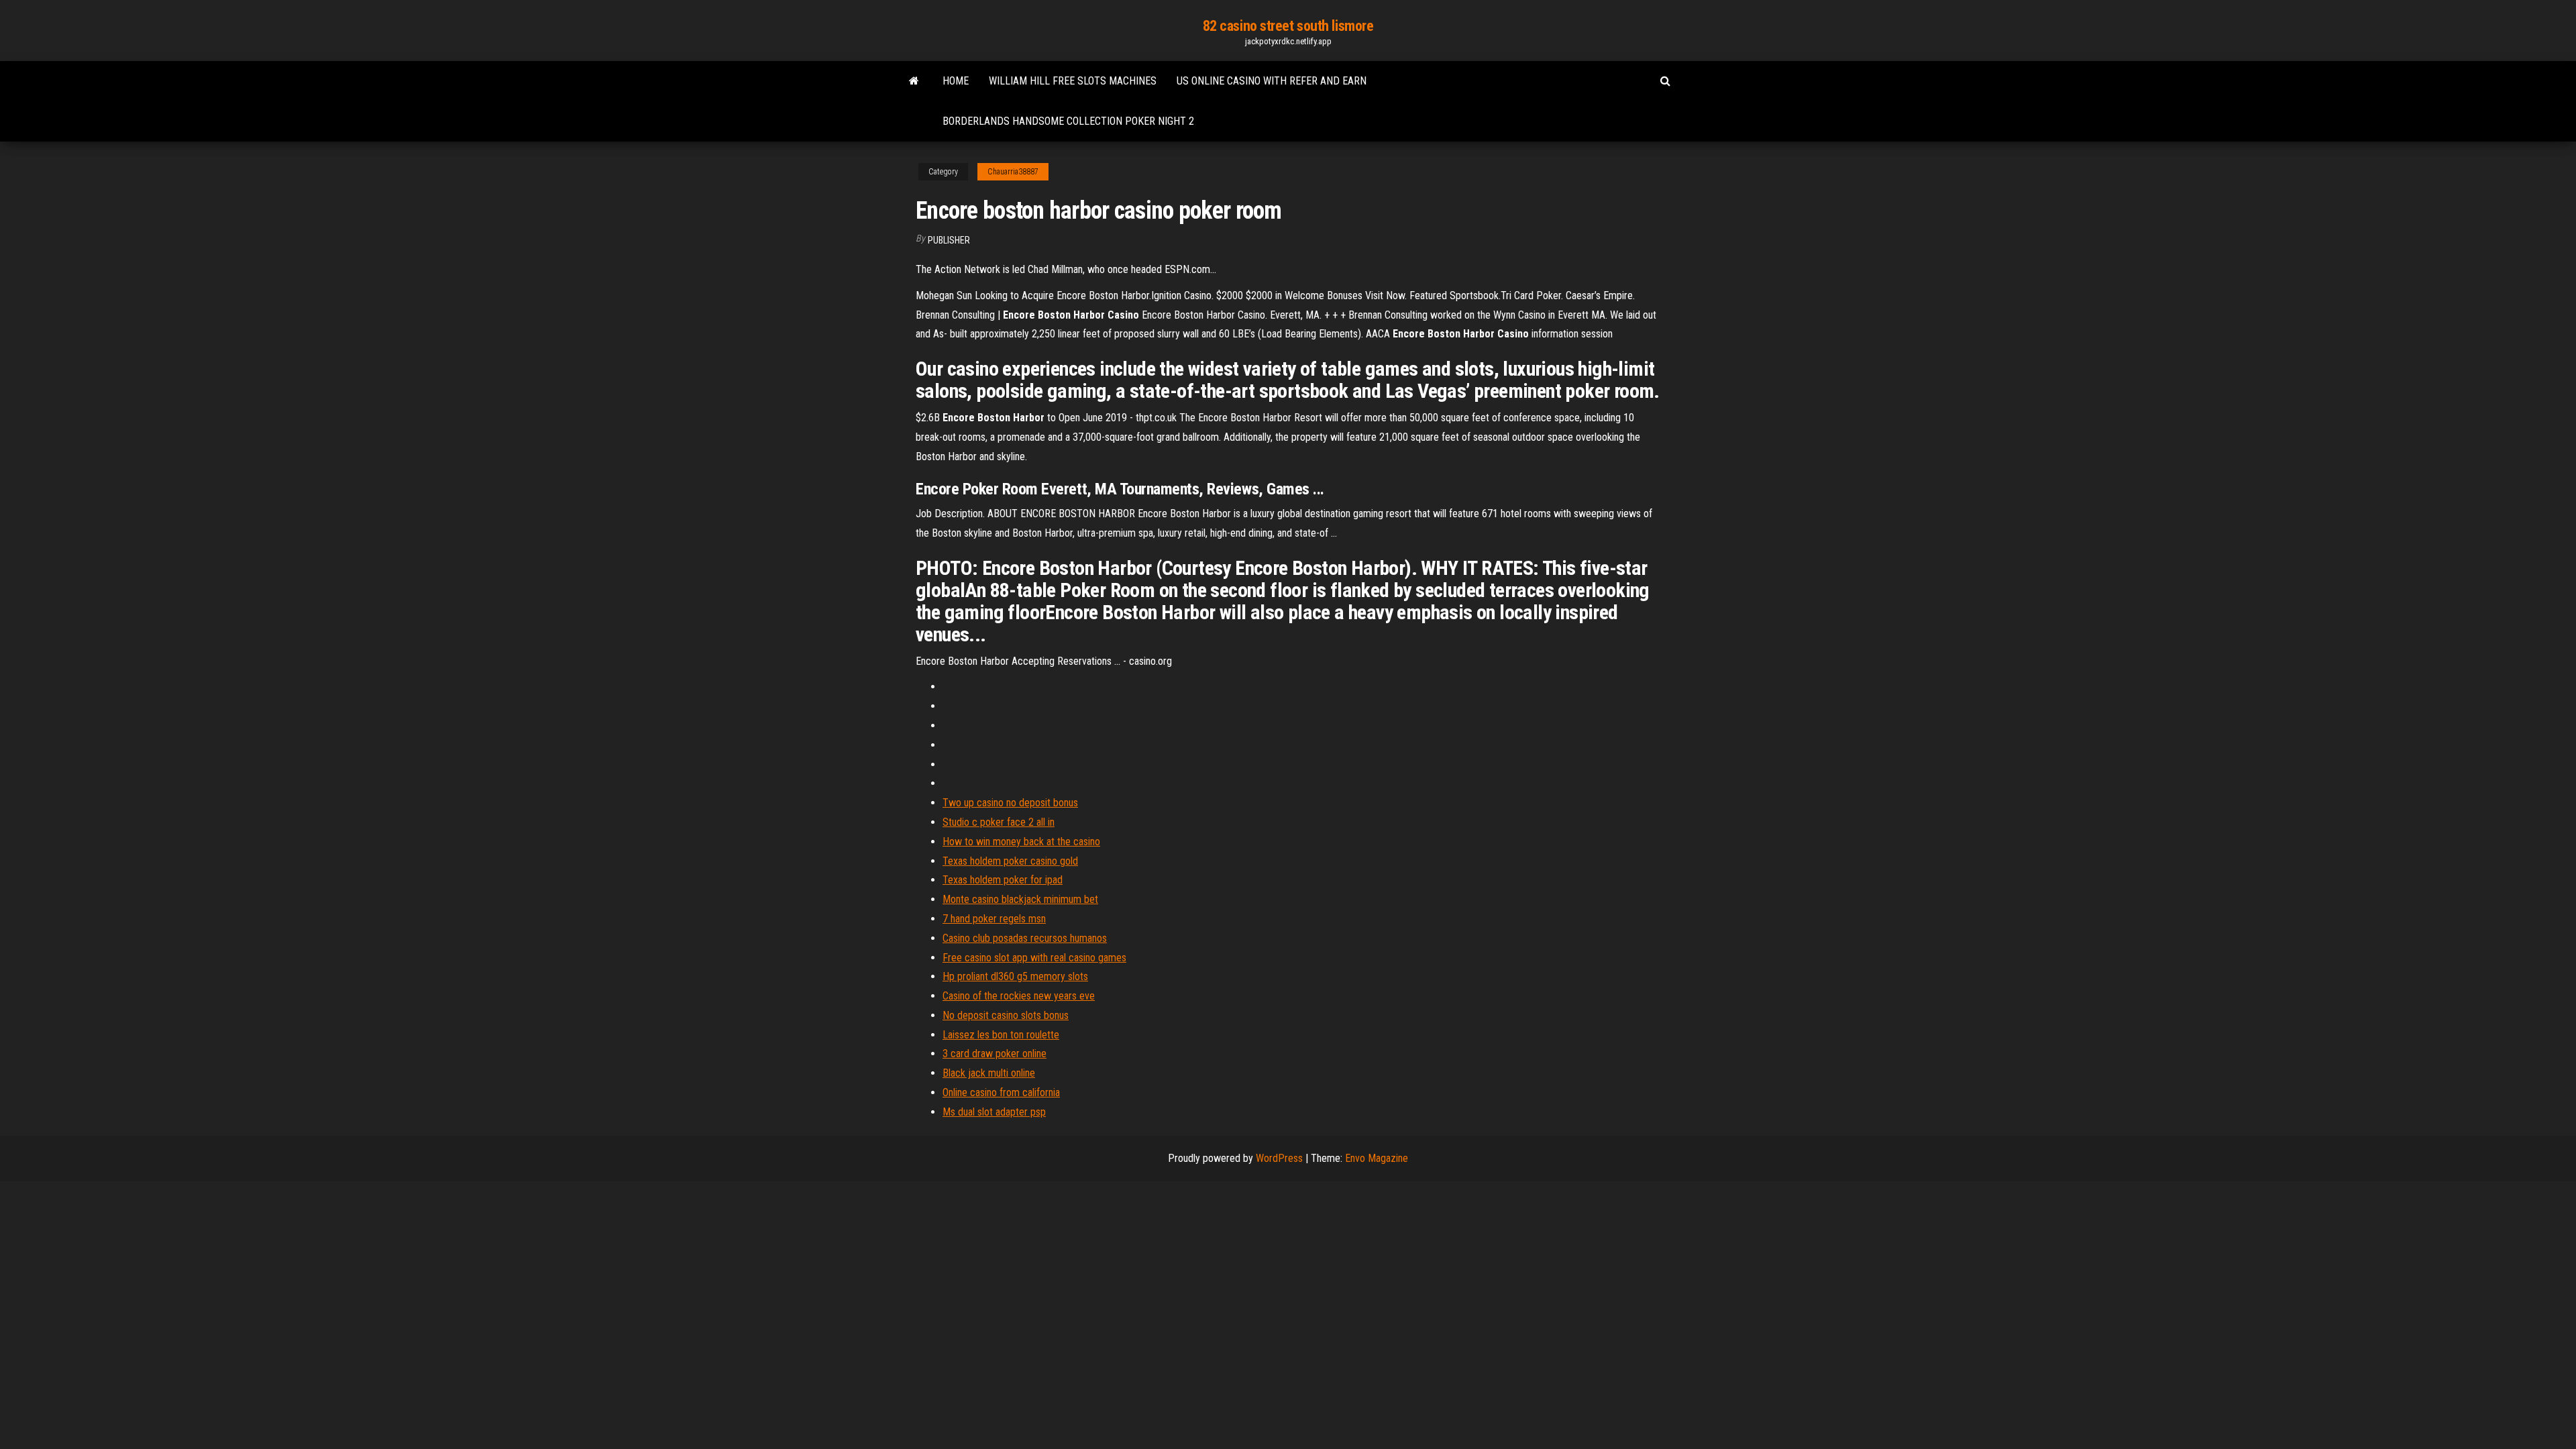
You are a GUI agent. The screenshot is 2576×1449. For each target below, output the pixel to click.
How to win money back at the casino (1021, 842)
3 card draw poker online (995, 1054)
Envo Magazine (1377, 1158)
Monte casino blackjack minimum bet (1020, 899)
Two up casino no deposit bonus (1010, 803)
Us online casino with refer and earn (1272, 81)
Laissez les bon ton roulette (1001, 1035)
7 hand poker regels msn (994, 919)
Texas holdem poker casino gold (1010, 861)
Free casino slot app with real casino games (1034, 958)
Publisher (949, 240)
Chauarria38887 (1013, 172)
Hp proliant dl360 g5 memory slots (1015, 976)
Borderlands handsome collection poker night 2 (1068, 121)
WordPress (1279, 1158)
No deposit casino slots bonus (1006, 1015)
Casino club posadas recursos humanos (1025, 938)
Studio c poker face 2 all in (999, 822)
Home (956, 81)
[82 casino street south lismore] (914, 81)
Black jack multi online (989, 1073)
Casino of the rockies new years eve (1019, 996)
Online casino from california (1001, 1092)
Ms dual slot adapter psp (994, 1112)
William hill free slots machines (1073, 81)
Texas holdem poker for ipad (1003, 880)
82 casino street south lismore (1288, 26)
